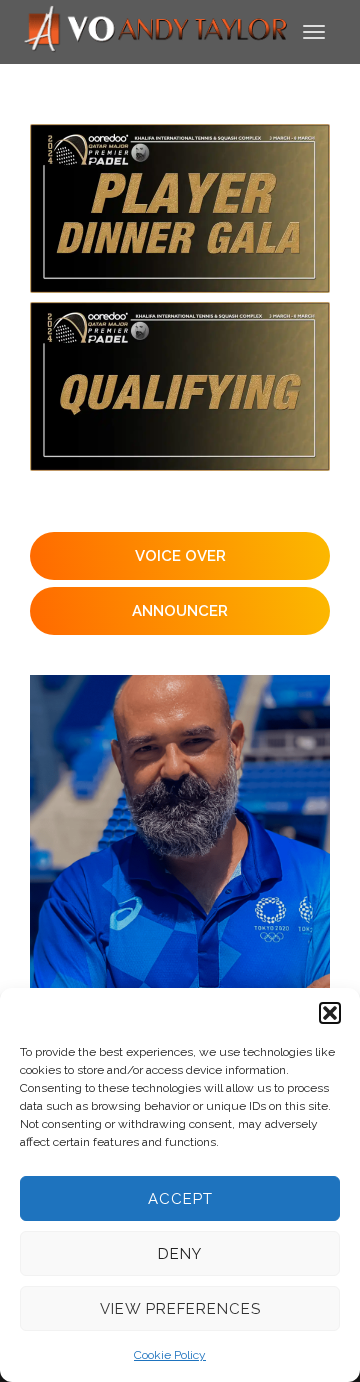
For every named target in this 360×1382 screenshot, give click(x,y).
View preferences (180, 1309)
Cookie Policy (170, 1355)
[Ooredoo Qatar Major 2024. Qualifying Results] (180, 386)
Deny (180, 1254)
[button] (330, 1013)
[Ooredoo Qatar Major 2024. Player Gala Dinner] (180, 208)
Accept (180, 1199)
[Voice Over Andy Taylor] (156, 30)
